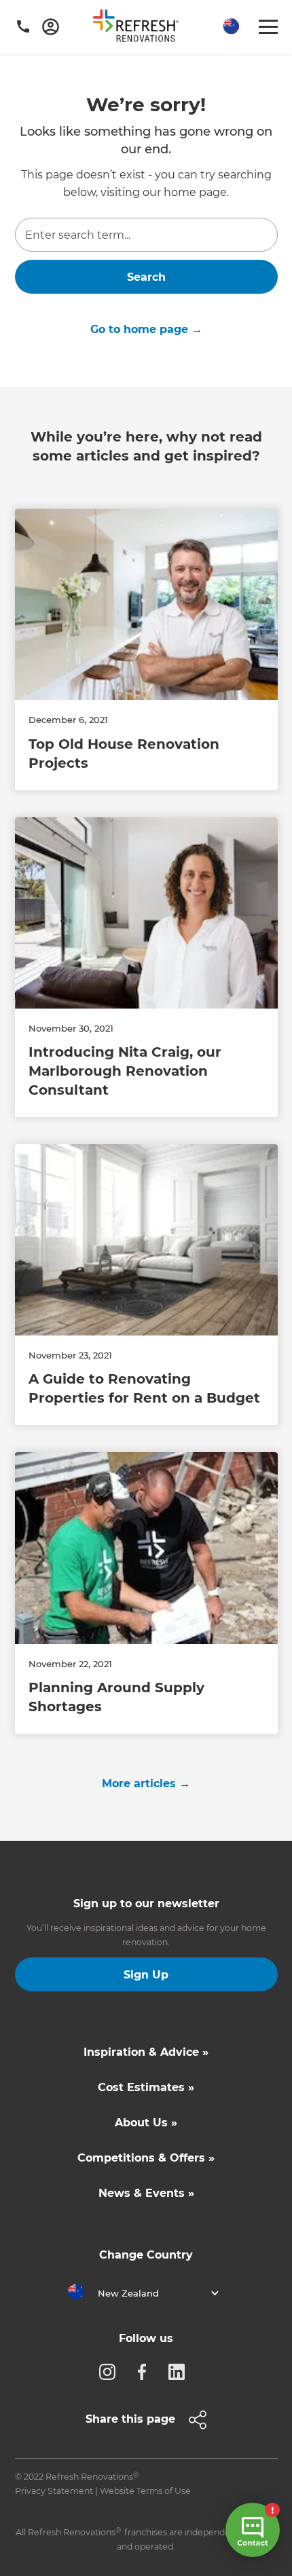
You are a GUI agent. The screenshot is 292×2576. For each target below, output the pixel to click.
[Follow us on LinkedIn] (181, 2371)
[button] (230, 27)
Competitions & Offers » (146, 2158)
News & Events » (146, 2193)
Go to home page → (146, 329)
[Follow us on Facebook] (146, 2371)
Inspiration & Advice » (146, 2052)
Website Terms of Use (145, 2491)
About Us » (146, 2123)
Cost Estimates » (146, 2087)
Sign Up (146, 1975)
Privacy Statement (54, 2491)
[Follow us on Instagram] (111, 2371)
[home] (141, 28)
